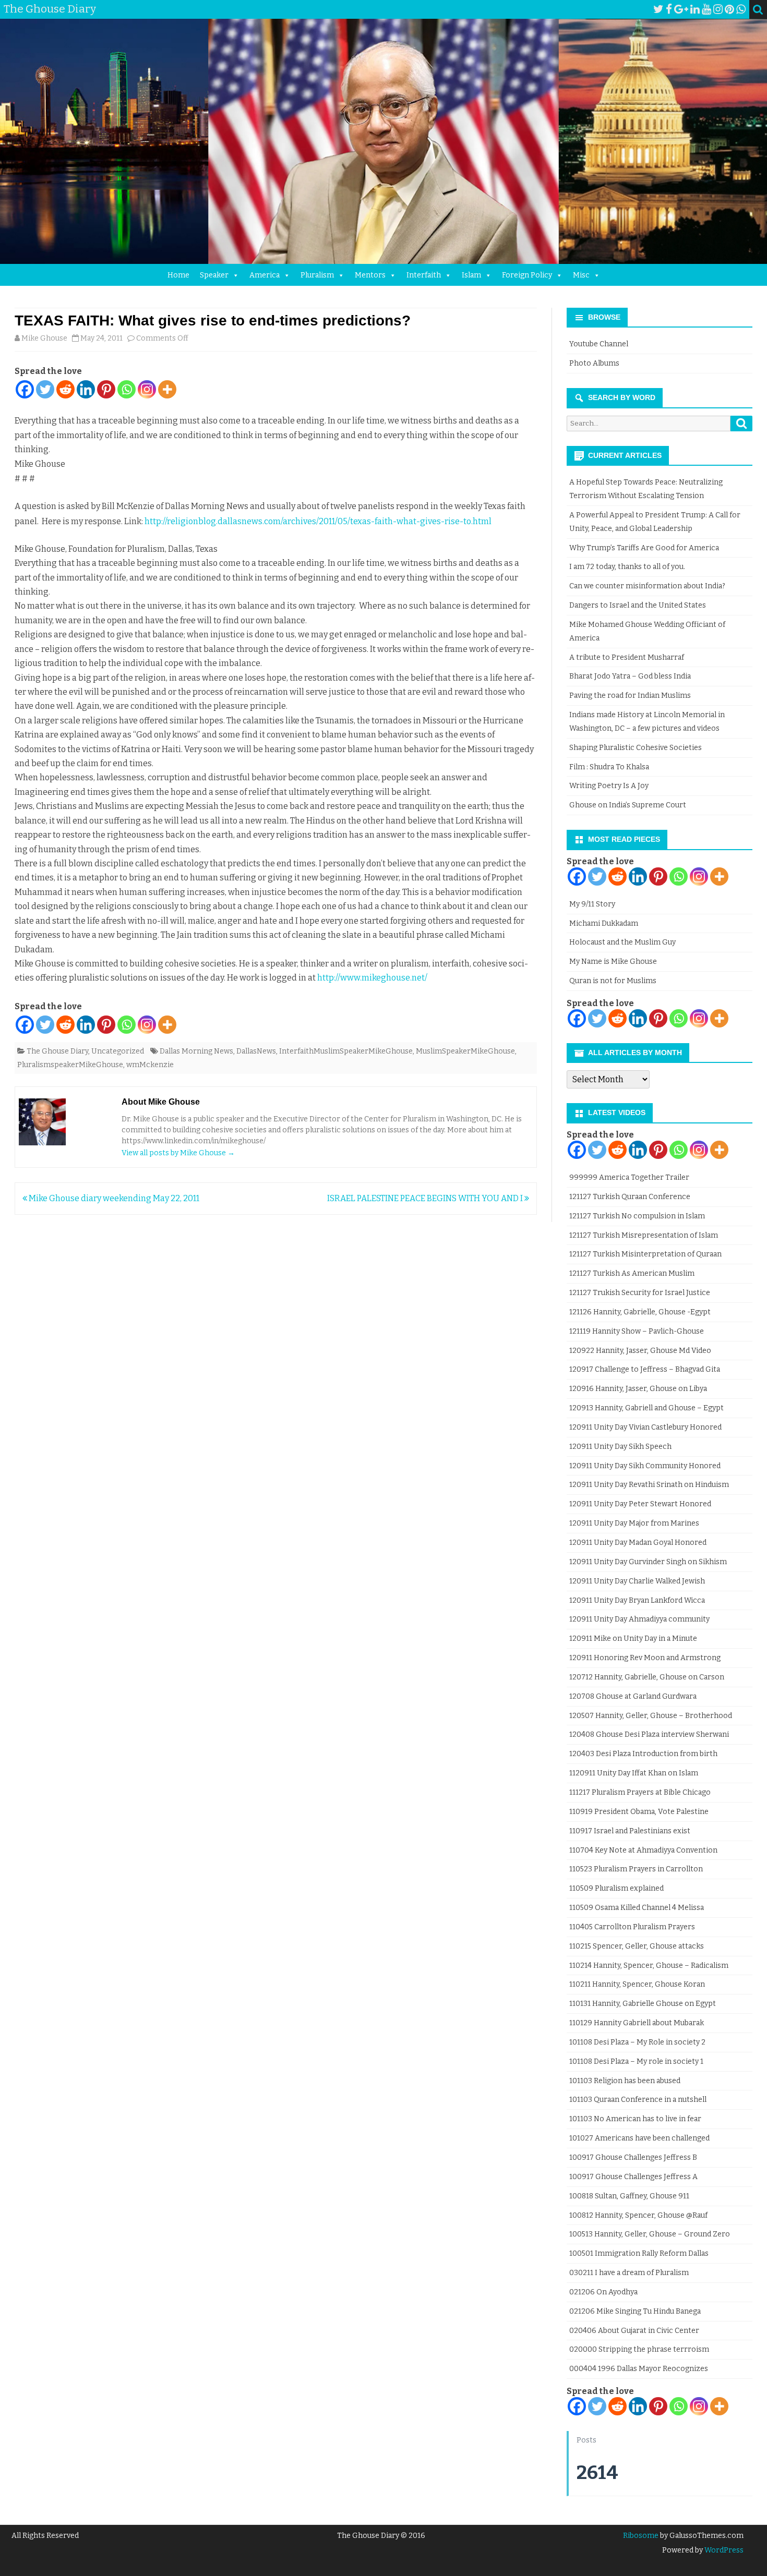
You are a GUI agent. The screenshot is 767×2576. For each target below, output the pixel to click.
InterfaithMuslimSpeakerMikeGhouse (346, 1051)
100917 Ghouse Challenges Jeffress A (633, 2177)
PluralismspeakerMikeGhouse (70, 1065)
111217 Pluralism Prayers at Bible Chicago (640, 1792)
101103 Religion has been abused (625, 2081)
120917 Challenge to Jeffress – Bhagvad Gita (645, 1369)
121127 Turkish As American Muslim (632, 1273)
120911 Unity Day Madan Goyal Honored (638, 1543)
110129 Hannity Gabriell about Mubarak (637, 2023)
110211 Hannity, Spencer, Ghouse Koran (637, 1984)
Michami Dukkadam (604, 923)
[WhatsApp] (741, 9)
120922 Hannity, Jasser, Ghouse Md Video (640, 1351)
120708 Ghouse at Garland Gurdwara (633, 1696)
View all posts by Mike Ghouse (178, 1153)
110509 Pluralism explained (616, 1888)
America (265, 275)
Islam (471, 275)
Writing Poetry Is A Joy (609, 786)
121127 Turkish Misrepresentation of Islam (644, 1235)
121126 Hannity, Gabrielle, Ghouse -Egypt (640, 1312)
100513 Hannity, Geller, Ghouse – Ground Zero (650, 2234)
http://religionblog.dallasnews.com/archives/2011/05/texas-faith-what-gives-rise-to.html (318, 521)
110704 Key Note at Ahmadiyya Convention (643, 1850)
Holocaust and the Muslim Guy (622, 942)
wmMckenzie (150, 1065)
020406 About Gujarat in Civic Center (634, 2331)
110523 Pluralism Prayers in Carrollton (636, 1869)
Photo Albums (594, 363)
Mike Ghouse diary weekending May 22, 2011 (113, 1198)
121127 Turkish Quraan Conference (630, 1197)
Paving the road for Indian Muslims (630, 696)
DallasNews (256, 1051)
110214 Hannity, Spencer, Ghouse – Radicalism (649, 1966)
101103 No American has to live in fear (635, 2119)
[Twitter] (658, 9)
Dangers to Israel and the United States (638, 605)
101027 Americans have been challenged (639, 2138)
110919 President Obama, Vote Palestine (639, 1812)
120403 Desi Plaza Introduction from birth (643, 1754)
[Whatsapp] (127, 389)
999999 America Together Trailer (629, 1177)
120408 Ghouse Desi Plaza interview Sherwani (649, 1734)
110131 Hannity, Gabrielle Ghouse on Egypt (643, 2004)
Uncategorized (118, 1051)
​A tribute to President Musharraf (627, 657)
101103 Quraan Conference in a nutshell (638, 2100)
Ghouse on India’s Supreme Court (628, 805)
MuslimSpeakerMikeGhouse (465, 1051)
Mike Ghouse (44, 338)
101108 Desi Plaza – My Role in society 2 (637, 2042)
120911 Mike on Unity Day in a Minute (633, 1638)
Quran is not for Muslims (613, 981)
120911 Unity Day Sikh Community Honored (645, 1466)
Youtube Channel (599, 344)
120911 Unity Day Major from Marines (634, 1523)
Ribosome (641, 2536)
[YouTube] (706, 9)
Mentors (370, 275)
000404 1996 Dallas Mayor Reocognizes (639, 2369)
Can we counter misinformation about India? (647, 586)
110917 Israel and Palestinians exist (630, 1831)
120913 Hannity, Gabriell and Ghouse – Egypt (646, 1408)
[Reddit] (65, 389)
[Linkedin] (86, 389)
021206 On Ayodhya (603, 2292)
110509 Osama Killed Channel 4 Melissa (637, 1908)
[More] (167, 389)
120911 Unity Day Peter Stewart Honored (640, 1504)
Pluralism (317, 275)
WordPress (723, 2550)
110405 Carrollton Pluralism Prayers (632, 1927)
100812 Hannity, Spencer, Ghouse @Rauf (638, 2215)
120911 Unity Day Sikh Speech (620, 1447)
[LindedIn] (695, 9)
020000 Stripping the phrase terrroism (639, 2349)
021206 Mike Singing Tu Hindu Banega (635, 2311)
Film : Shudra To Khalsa (609, 767)
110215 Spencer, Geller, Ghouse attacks (637, 1946)
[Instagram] (718, 9)
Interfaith (424, 275)
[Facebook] (669, 9)
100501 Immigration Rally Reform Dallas (639, 2253)
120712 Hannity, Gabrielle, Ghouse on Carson (647, 1677)
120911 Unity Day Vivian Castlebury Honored (645, 1427)
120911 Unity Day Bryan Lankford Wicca (637, 1600)
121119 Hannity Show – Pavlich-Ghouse (637, 1331)
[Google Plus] (681, 9)
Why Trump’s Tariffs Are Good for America (644, 548)
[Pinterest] (729, 9)
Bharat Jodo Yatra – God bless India (630, 676)
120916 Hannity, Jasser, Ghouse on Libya (638, 1389)
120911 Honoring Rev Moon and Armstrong (645, 1658)
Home (178, 275)
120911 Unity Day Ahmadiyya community (639, 1619)
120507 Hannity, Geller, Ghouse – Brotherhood (651, 1716)
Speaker (214, 275)
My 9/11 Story (592, 904)
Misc (581, 275)
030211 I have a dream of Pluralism (629, 2273)
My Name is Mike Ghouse (613, 962)
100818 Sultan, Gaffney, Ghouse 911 (629, 2196)
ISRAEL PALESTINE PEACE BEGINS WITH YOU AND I (426, 1198)
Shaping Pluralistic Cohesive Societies (636, 748)
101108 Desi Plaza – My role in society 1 (636, 2061)
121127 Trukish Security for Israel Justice (640, 1293)
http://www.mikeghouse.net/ (372, 978)
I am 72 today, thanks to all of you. (627, 567)
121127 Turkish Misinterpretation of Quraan (645, 1254)
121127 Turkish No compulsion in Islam (637, 1216)
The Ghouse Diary (57, 1051)
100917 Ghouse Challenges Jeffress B (633, 2157)
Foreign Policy (527, 275)
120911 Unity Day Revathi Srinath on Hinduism (649, 1485)
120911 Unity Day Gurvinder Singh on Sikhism (648, 1562)
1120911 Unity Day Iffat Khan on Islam (634, 1773)
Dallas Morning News (196, 1051)
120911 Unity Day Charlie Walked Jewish (637, 1581)
